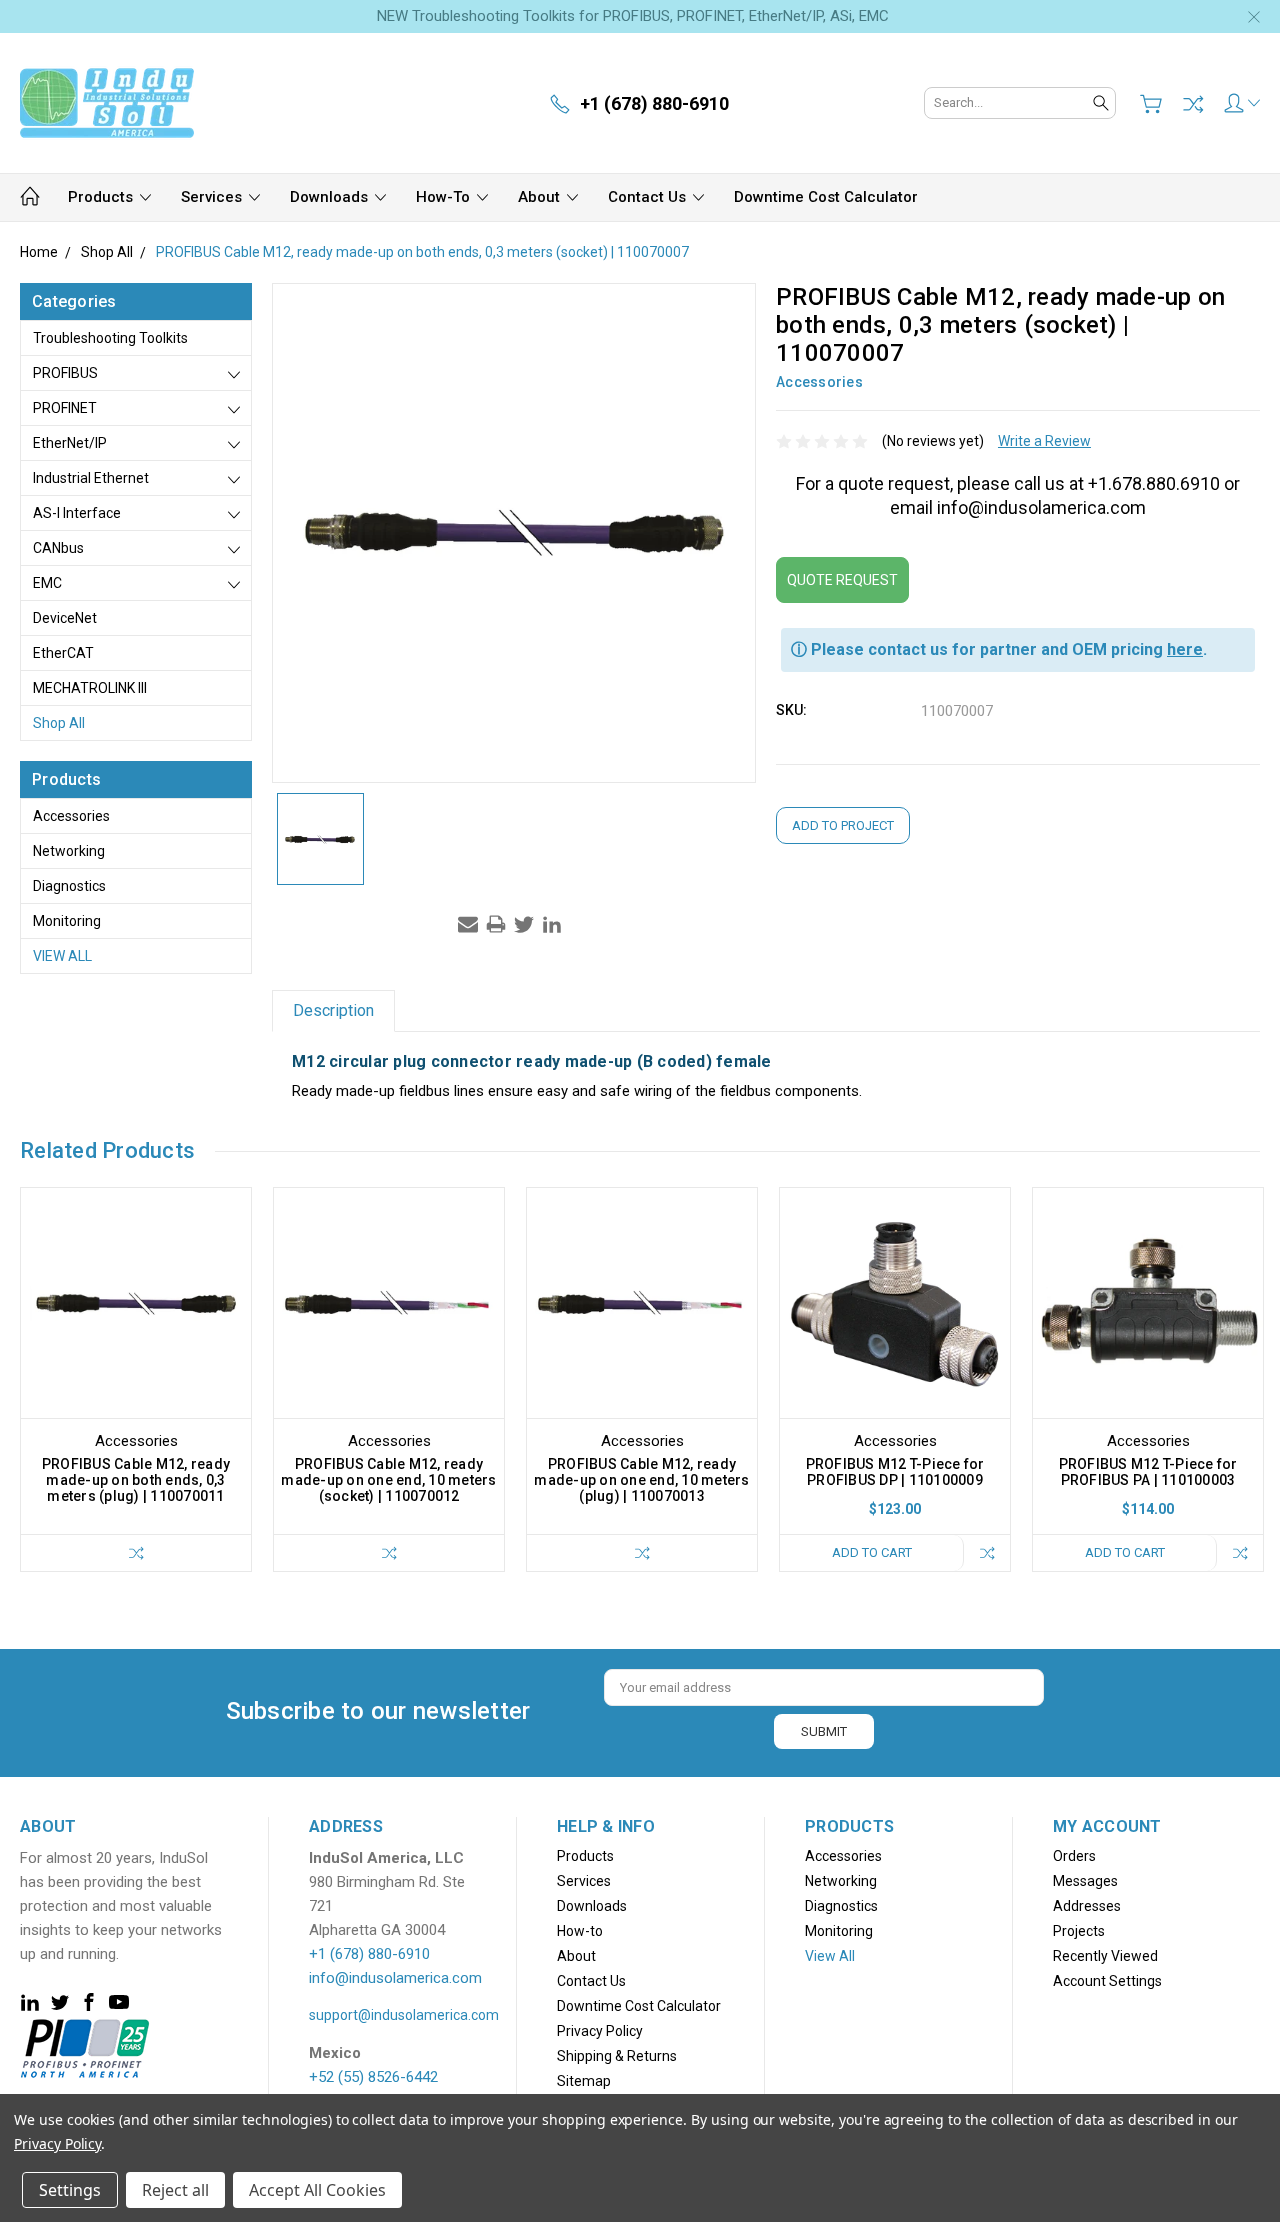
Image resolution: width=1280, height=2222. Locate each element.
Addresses (1087, 1906)
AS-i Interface (77, 513)
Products (102, 197)
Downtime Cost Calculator (826, 197)
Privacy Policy (600, 2031)
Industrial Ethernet (91, 478)
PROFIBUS (65, 373)
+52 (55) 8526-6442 (373, 2077)
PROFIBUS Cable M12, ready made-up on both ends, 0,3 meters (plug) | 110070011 (136, 1480)
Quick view (136, 1349)
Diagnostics (69, 886)
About (541, 197)
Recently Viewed (1105, 1956)
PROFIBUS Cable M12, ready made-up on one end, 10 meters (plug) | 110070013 (641, 1480)
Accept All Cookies (317, 2190)
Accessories (71, 816)
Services (213, 197)
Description (333, 1010)
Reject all (175, 2190)
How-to (445, 197)
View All (62, 956)
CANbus (58, 548)
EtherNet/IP (70, 443)
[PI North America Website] (85, 2047)
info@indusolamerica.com (395, 1978)
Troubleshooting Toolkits (110, 338)
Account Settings (1107, 1981)
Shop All (59, 723)
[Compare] (1193, 104)
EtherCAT (63, 653)
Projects (1079, 1931)
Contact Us (649, 197)
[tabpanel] (136, 1379)
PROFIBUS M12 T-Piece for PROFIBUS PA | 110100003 (1148, 1472)
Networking (69, 851)
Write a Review (1044, 441)
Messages (1085, 1881)
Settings (70, 2190)
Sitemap (584, 2081)
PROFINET (65, 408)
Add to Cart (872, 1552)
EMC (47, 583)
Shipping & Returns (617, 2056)
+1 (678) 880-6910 (369, 1954)
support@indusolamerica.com (404, 2015)
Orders (1074, 1856)
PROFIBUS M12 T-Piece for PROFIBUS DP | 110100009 (895, 1472)
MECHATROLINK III (90, 688)
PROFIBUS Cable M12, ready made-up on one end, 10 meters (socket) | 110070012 (388, 1480)
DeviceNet (65, 618)
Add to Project (843, 825)
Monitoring (67, 921)
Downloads (331, 197)
